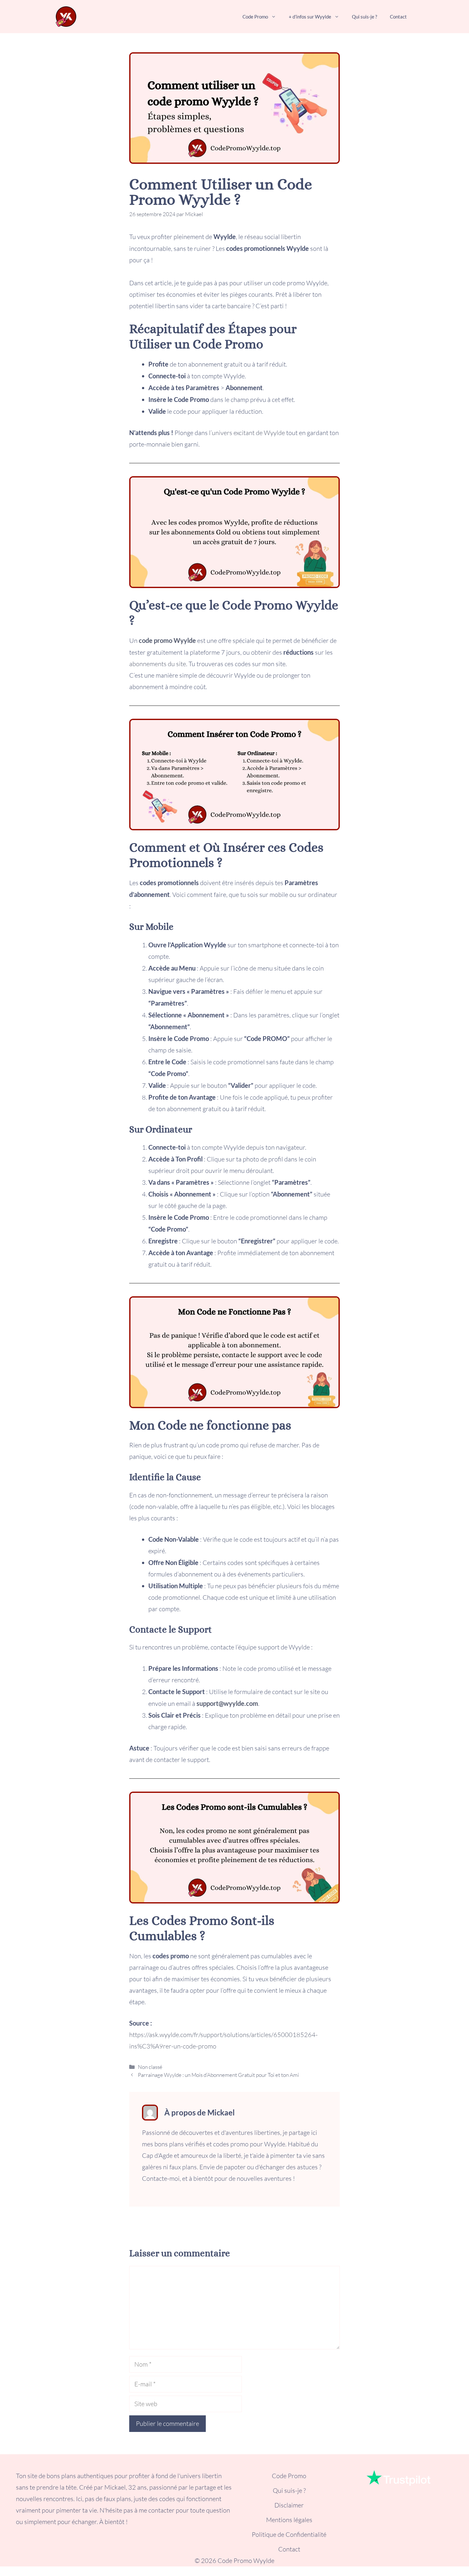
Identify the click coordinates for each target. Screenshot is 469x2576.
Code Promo (255, 17)
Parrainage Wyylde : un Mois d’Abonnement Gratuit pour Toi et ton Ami (218, 2075)
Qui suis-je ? (365, 17)
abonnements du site (158, 664)
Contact (398, 17)
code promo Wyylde (167, 640)
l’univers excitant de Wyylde (247, 433)
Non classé (150, 2067)
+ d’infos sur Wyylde (310, 17)
